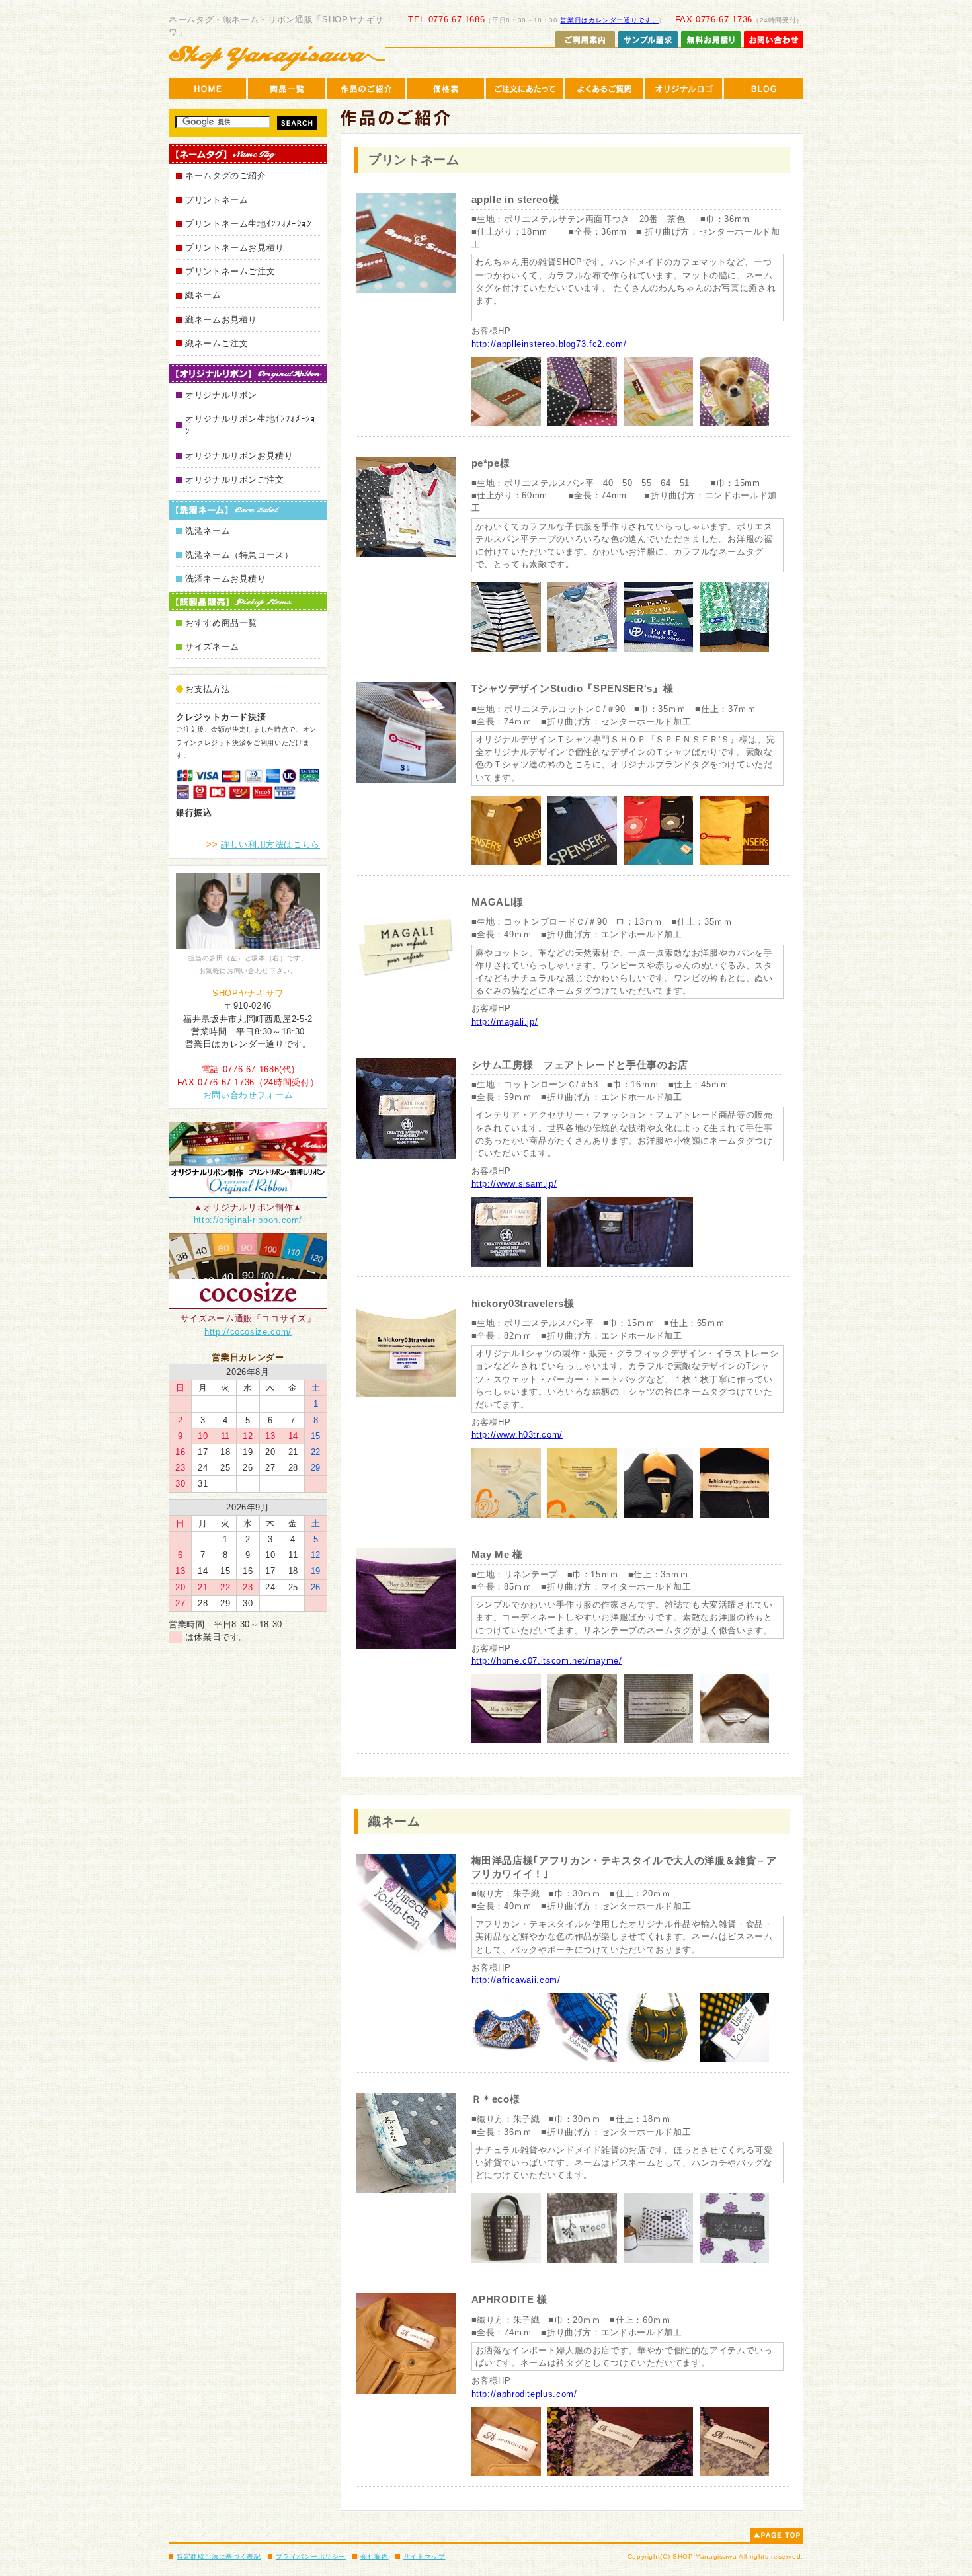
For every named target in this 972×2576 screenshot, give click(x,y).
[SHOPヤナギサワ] (277, 58)
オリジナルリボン (221, 395)
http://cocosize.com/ (248, 1332)
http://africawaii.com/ (516, 1980)
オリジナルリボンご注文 (235, 480)
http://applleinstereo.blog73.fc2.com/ (549, 344)
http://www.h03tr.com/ (517, 1435)
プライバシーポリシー (311, 2556)
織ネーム (203, 295)
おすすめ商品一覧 (221, 623)
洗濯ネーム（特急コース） (239, 555)
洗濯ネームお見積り (226, 579)
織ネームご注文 (217, 343)
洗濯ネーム (208, 531)
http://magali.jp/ (505, 1022)
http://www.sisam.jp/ (514, 1184)
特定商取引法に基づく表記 (219, 2556)
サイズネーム (212, 647)
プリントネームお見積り (235, 248)
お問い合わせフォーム (248, 1095)
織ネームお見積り (221, 320)
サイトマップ (425, 2556)
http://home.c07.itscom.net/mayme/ (547, 1661)
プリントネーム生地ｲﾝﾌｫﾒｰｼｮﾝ (249, 224)
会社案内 (375, 2556)
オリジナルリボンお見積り (239, 456)
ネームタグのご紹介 (226, 176)
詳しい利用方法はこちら (270, 844)
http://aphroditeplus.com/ (524, 2394)
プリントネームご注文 (230, 271)
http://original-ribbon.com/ (248, 1220)
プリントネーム (217, 200)
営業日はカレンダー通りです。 (609, 20)
